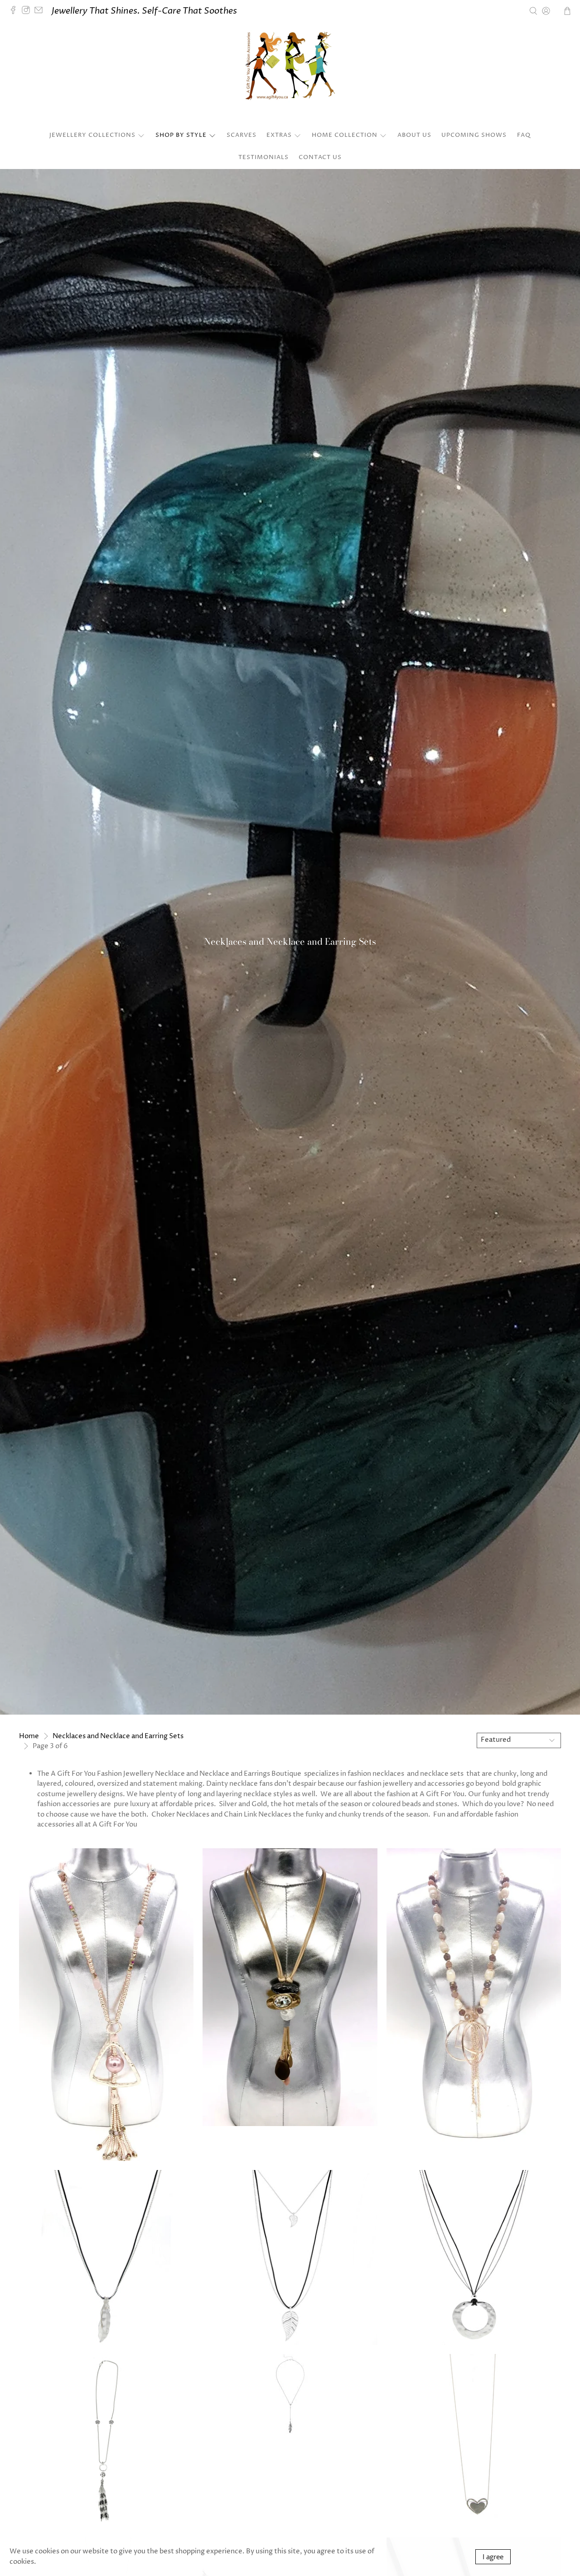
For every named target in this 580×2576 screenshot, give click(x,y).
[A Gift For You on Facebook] (15, 11)
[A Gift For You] (290, 75)
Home (29, 1736)
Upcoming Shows (474, 135)
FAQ (524, 135)
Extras (279, 135)
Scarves (242, 135)
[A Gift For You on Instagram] (28, 11)
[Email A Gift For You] (41, 11)
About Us (414, 135)
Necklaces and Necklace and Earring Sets (118, 1736)
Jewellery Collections (92, 135)
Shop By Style (181, 135)
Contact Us (320, 157)
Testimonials (263, 157)
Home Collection (345, 135)
